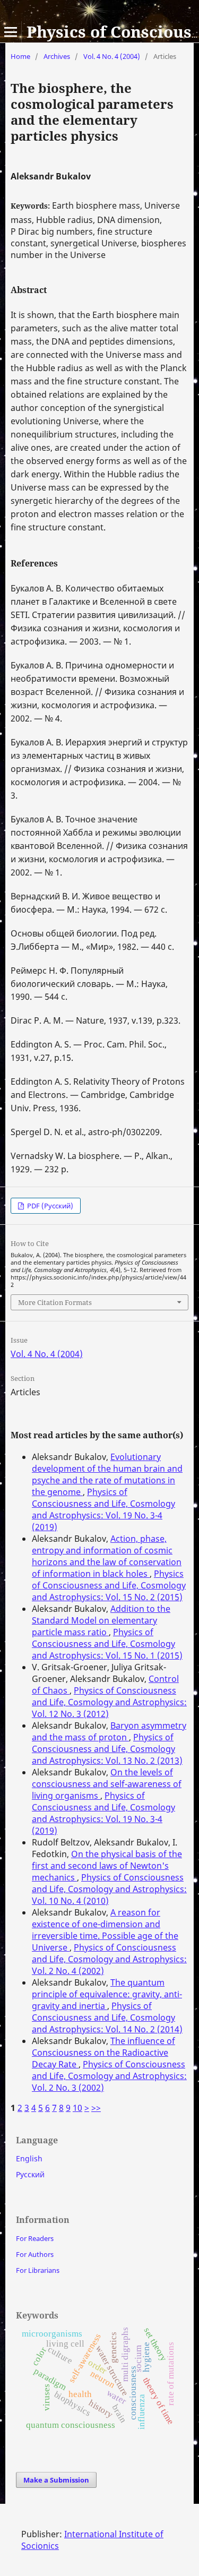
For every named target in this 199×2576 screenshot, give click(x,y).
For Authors (35, 2254)
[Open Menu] (11, 32)
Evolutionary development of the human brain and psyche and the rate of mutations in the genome (107, 1474)
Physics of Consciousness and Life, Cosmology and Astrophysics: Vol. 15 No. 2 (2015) (109, 1585)
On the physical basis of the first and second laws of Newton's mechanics (107, 1866)
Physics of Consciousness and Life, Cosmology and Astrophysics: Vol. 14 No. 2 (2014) (107, 2017)
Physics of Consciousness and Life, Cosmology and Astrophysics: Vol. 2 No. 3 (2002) (109, 2076)
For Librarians (38, 2270)
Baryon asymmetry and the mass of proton (109, 1731)
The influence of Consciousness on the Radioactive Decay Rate (103, 2053)
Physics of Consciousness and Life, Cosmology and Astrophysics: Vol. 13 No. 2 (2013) (107, 1749)
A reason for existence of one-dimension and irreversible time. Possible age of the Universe (105, 1930)
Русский (30, 2174)
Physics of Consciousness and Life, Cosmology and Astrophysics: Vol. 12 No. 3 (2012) (109, 1702)
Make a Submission (56, 2480)
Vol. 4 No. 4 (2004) (112, 56)
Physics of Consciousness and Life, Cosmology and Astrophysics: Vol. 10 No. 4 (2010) (109, 1889)
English (29, 2158)
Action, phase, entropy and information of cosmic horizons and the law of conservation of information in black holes (107, 1556)
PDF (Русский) (49, 1206)
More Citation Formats (55, 1302)
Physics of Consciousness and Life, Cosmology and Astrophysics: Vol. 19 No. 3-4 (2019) (103, 1509)
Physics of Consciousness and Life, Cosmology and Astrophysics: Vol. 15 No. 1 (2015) (107, 1644)
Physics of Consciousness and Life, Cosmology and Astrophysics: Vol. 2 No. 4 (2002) (109, 1959)
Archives (57, 56)
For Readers (35, 2238)
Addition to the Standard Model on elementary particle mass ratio (101, 1620)
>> (96, 2108)
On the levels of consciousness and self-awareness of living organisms (107, 1784)
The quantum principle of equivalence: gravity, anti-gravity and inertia (107, 1994)
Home (20, 56)
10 (77, 2108)
